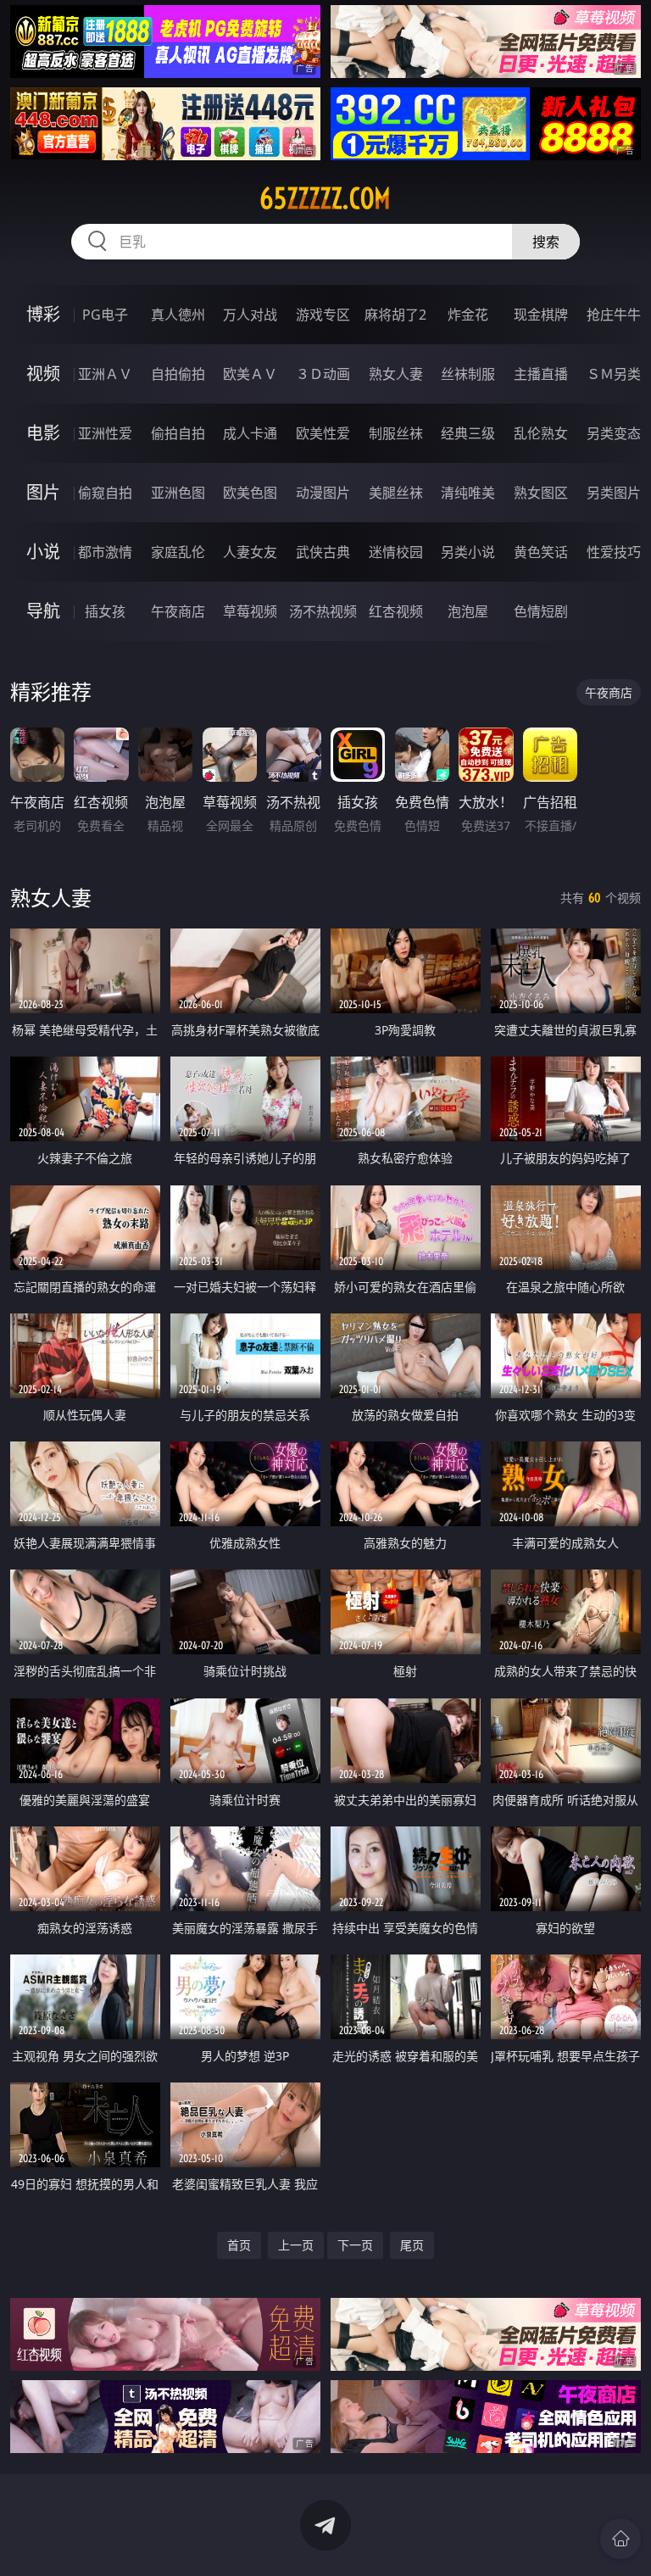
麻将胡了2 (395, 315)
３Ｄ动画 (323, 374)
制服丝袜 (396, 433)
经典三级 (468, 433)
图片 (43, 492)
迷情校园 (396, 552)
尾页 (412, 2245)
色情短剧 (541, 611)
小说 (43, 552)
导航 (43, 611)
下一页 (355, 2245)
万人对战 (250, 315)
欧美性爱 (323, 433)
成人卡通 (250, 433)
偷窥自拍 (105, 493)
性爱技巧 (614, 552)
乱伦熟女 (541, 433)
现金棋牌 (541, 315)
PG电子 (105, 315)
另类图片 (614, 493)
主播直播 (541, 374)
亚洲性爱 (105, 433)
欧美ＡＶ (250, 374)
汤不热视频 (323, 611)
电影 (43, 433)
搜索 (546, 242)
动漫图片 (323, 493)
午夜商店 (178, 611)
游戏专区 (323, 315)
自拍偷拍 (178, 374)
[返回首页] (620, 2539)
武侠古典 (323, 552)
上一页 (296, 2245)
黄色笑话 (541, 552)
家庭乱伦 (178, 552)
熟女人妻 (396, 374)
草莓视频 (250, 611)
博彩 (43, 314)
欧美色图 (250, 493)
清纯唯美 (468, 493)
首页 (239, 2245)
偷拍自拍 (178, 433)
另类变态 (614, 433)
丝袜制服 (468, 374)
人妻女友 (250, 552)
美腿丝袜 (396, 493)
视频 (43, 374)
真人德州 (178, 315)
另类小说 (468, 552)
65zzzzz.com (325, 198)
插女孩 (105, 611)
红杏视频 (396, 611)
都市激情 (105, 552)
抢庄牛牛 (614, 315)
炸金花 (468, 315)
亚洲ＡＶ (105, 374)
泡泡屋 (468, 611)
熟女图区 (541, 493)
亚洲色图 (178, 493)
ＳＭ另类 (614, 374)
